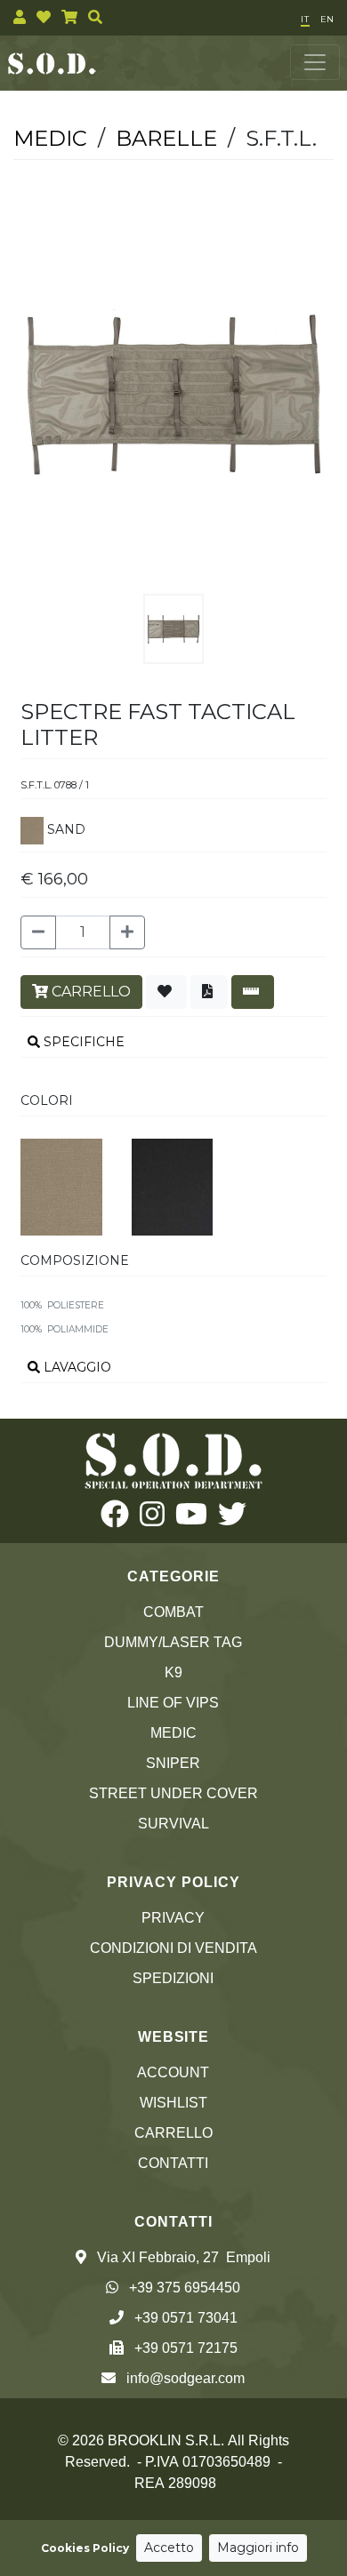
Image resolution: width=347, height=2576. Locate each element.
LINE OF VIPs (173, 1703)
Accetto (169, 2548)
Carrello (173, 2133)
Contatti (173, 2163)
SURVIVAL (173, 1824)
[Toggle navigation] (315, 62)
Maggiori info (258, 2548)
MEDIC (173, 1733)
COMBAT (173, 1612)
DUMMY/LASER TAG (173, 1642)
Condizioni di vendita (173, 1948)
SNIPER (173, 1763)
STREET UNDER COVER (173, 1793)
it (305, 19)
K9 (173, 1672)
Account (173, 2072)
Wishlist (173, 2103)
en (327, 19)
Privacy (173, 1918)
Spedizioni (173, 1978)
